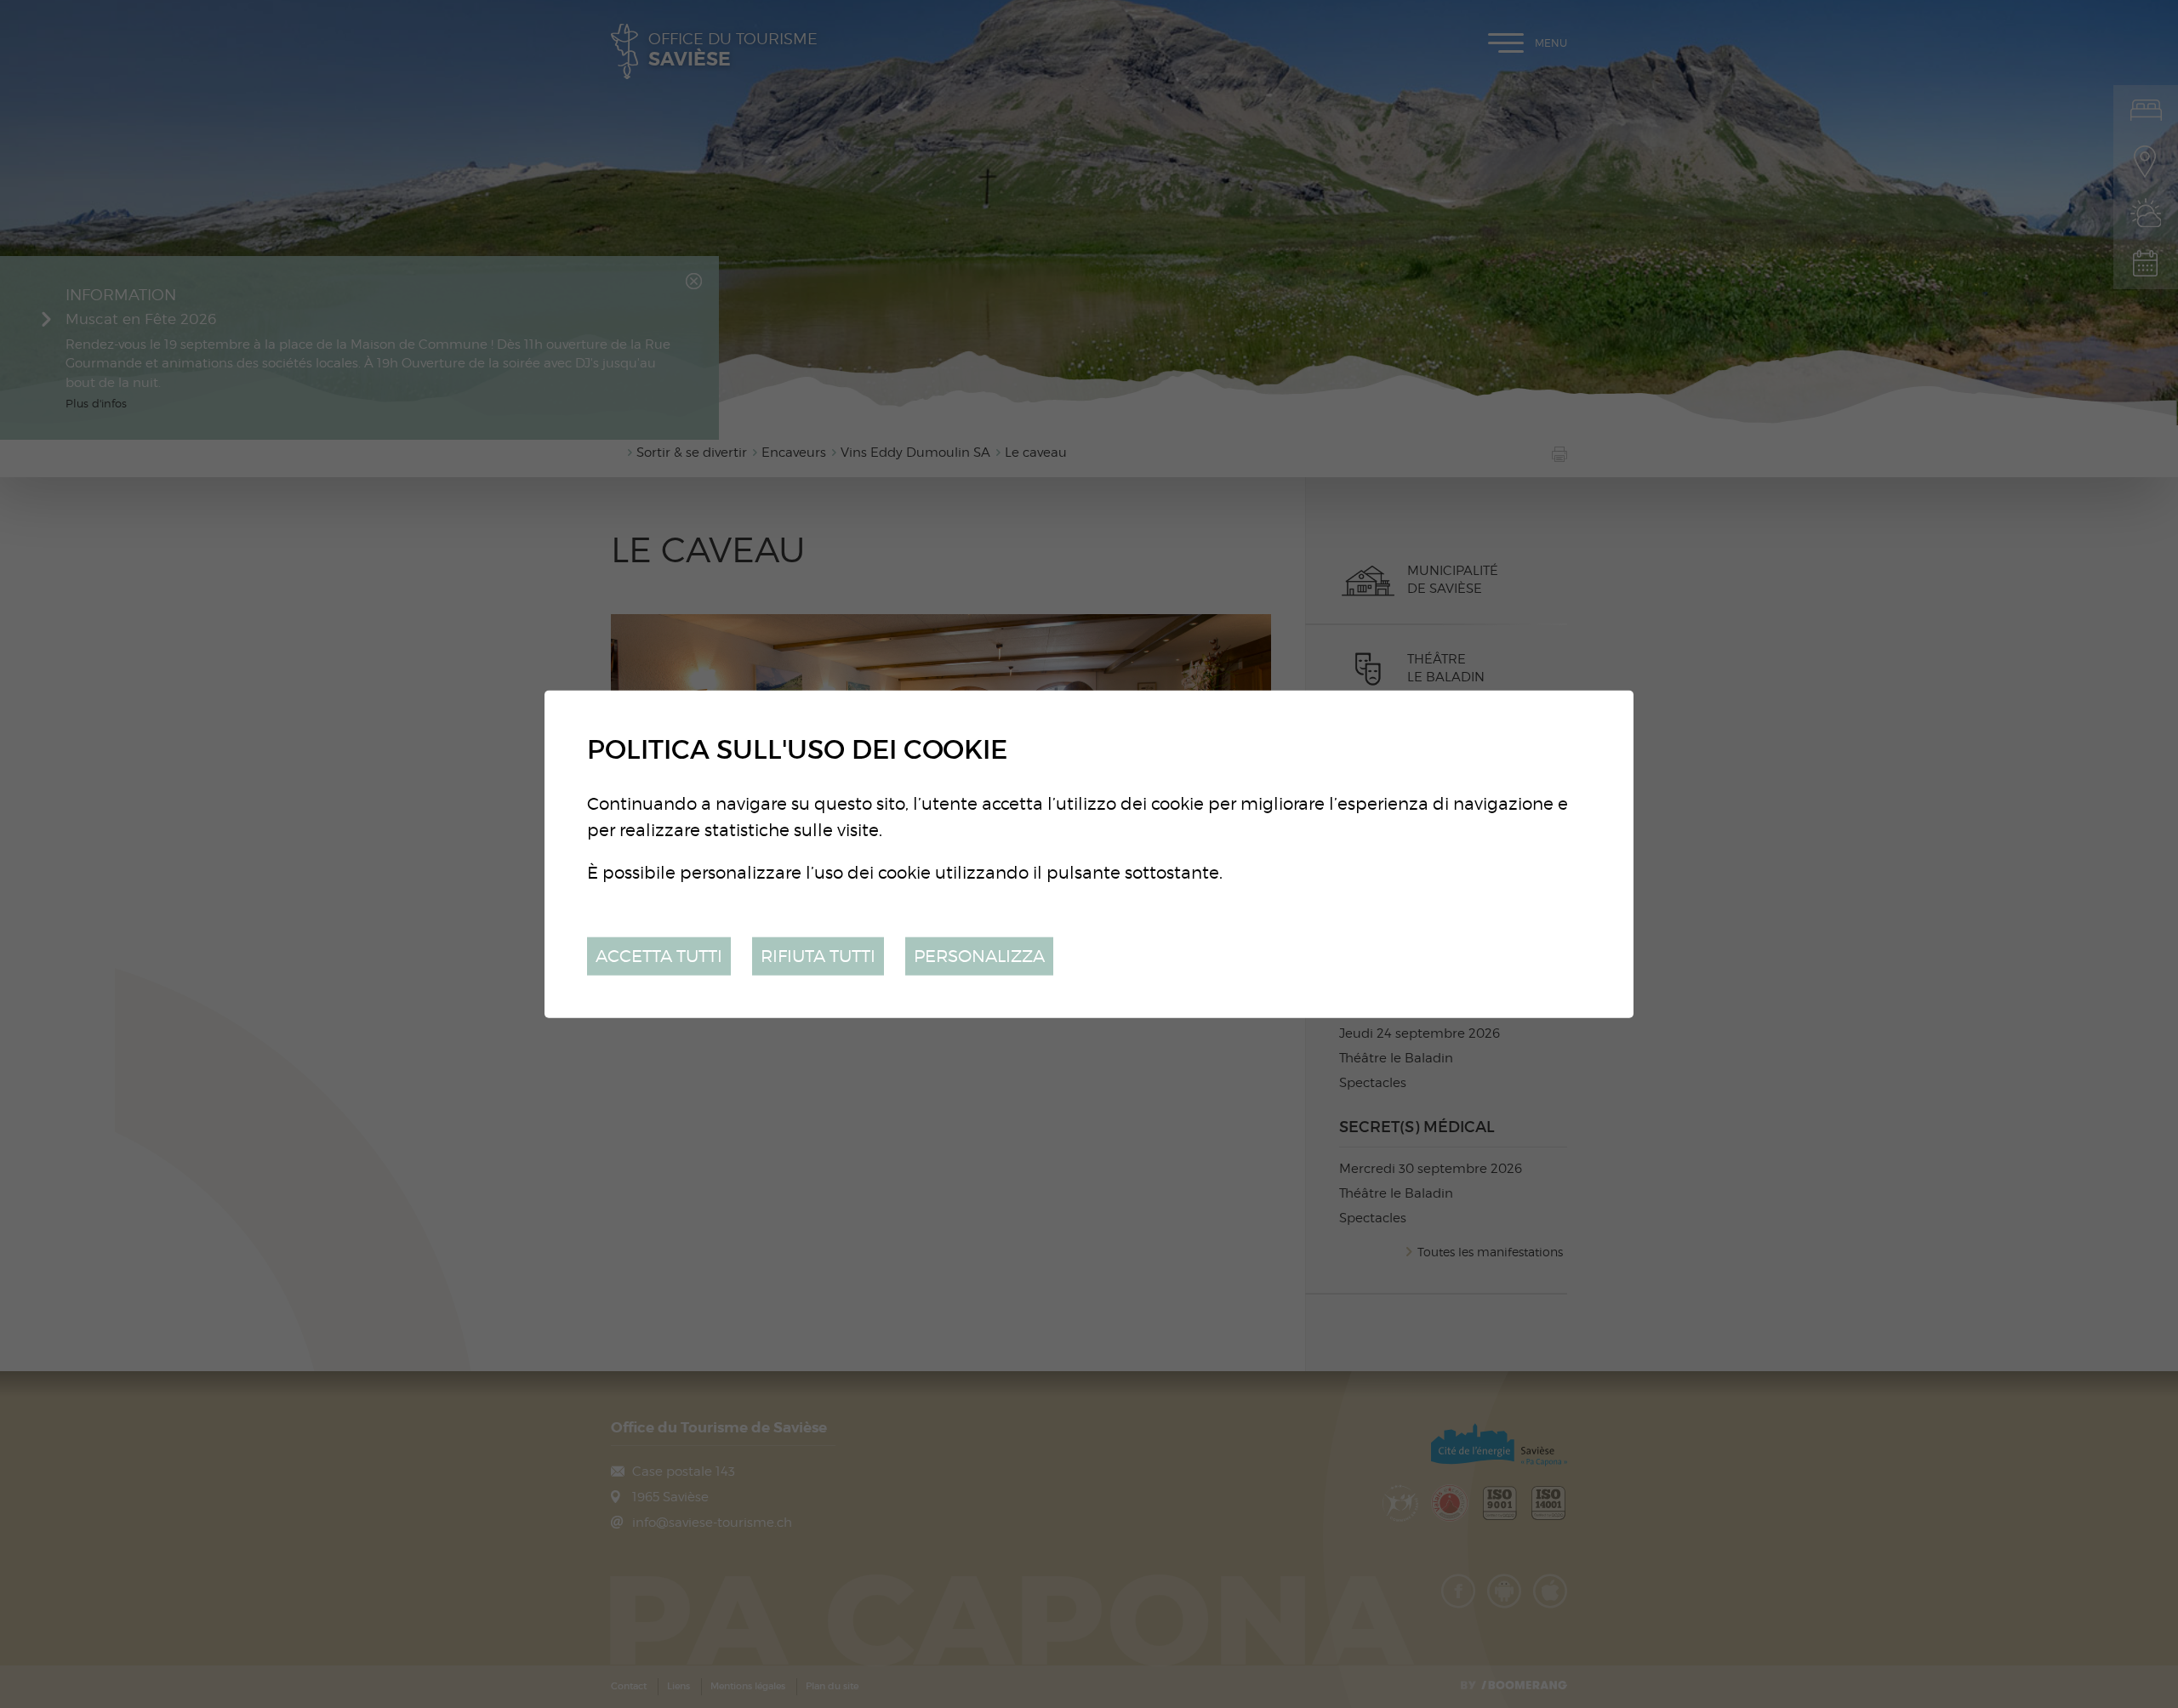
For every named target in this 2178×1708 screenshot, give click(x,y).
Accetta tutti (659, 956)
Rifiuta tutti (818, 956)
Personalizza (979, 956)
